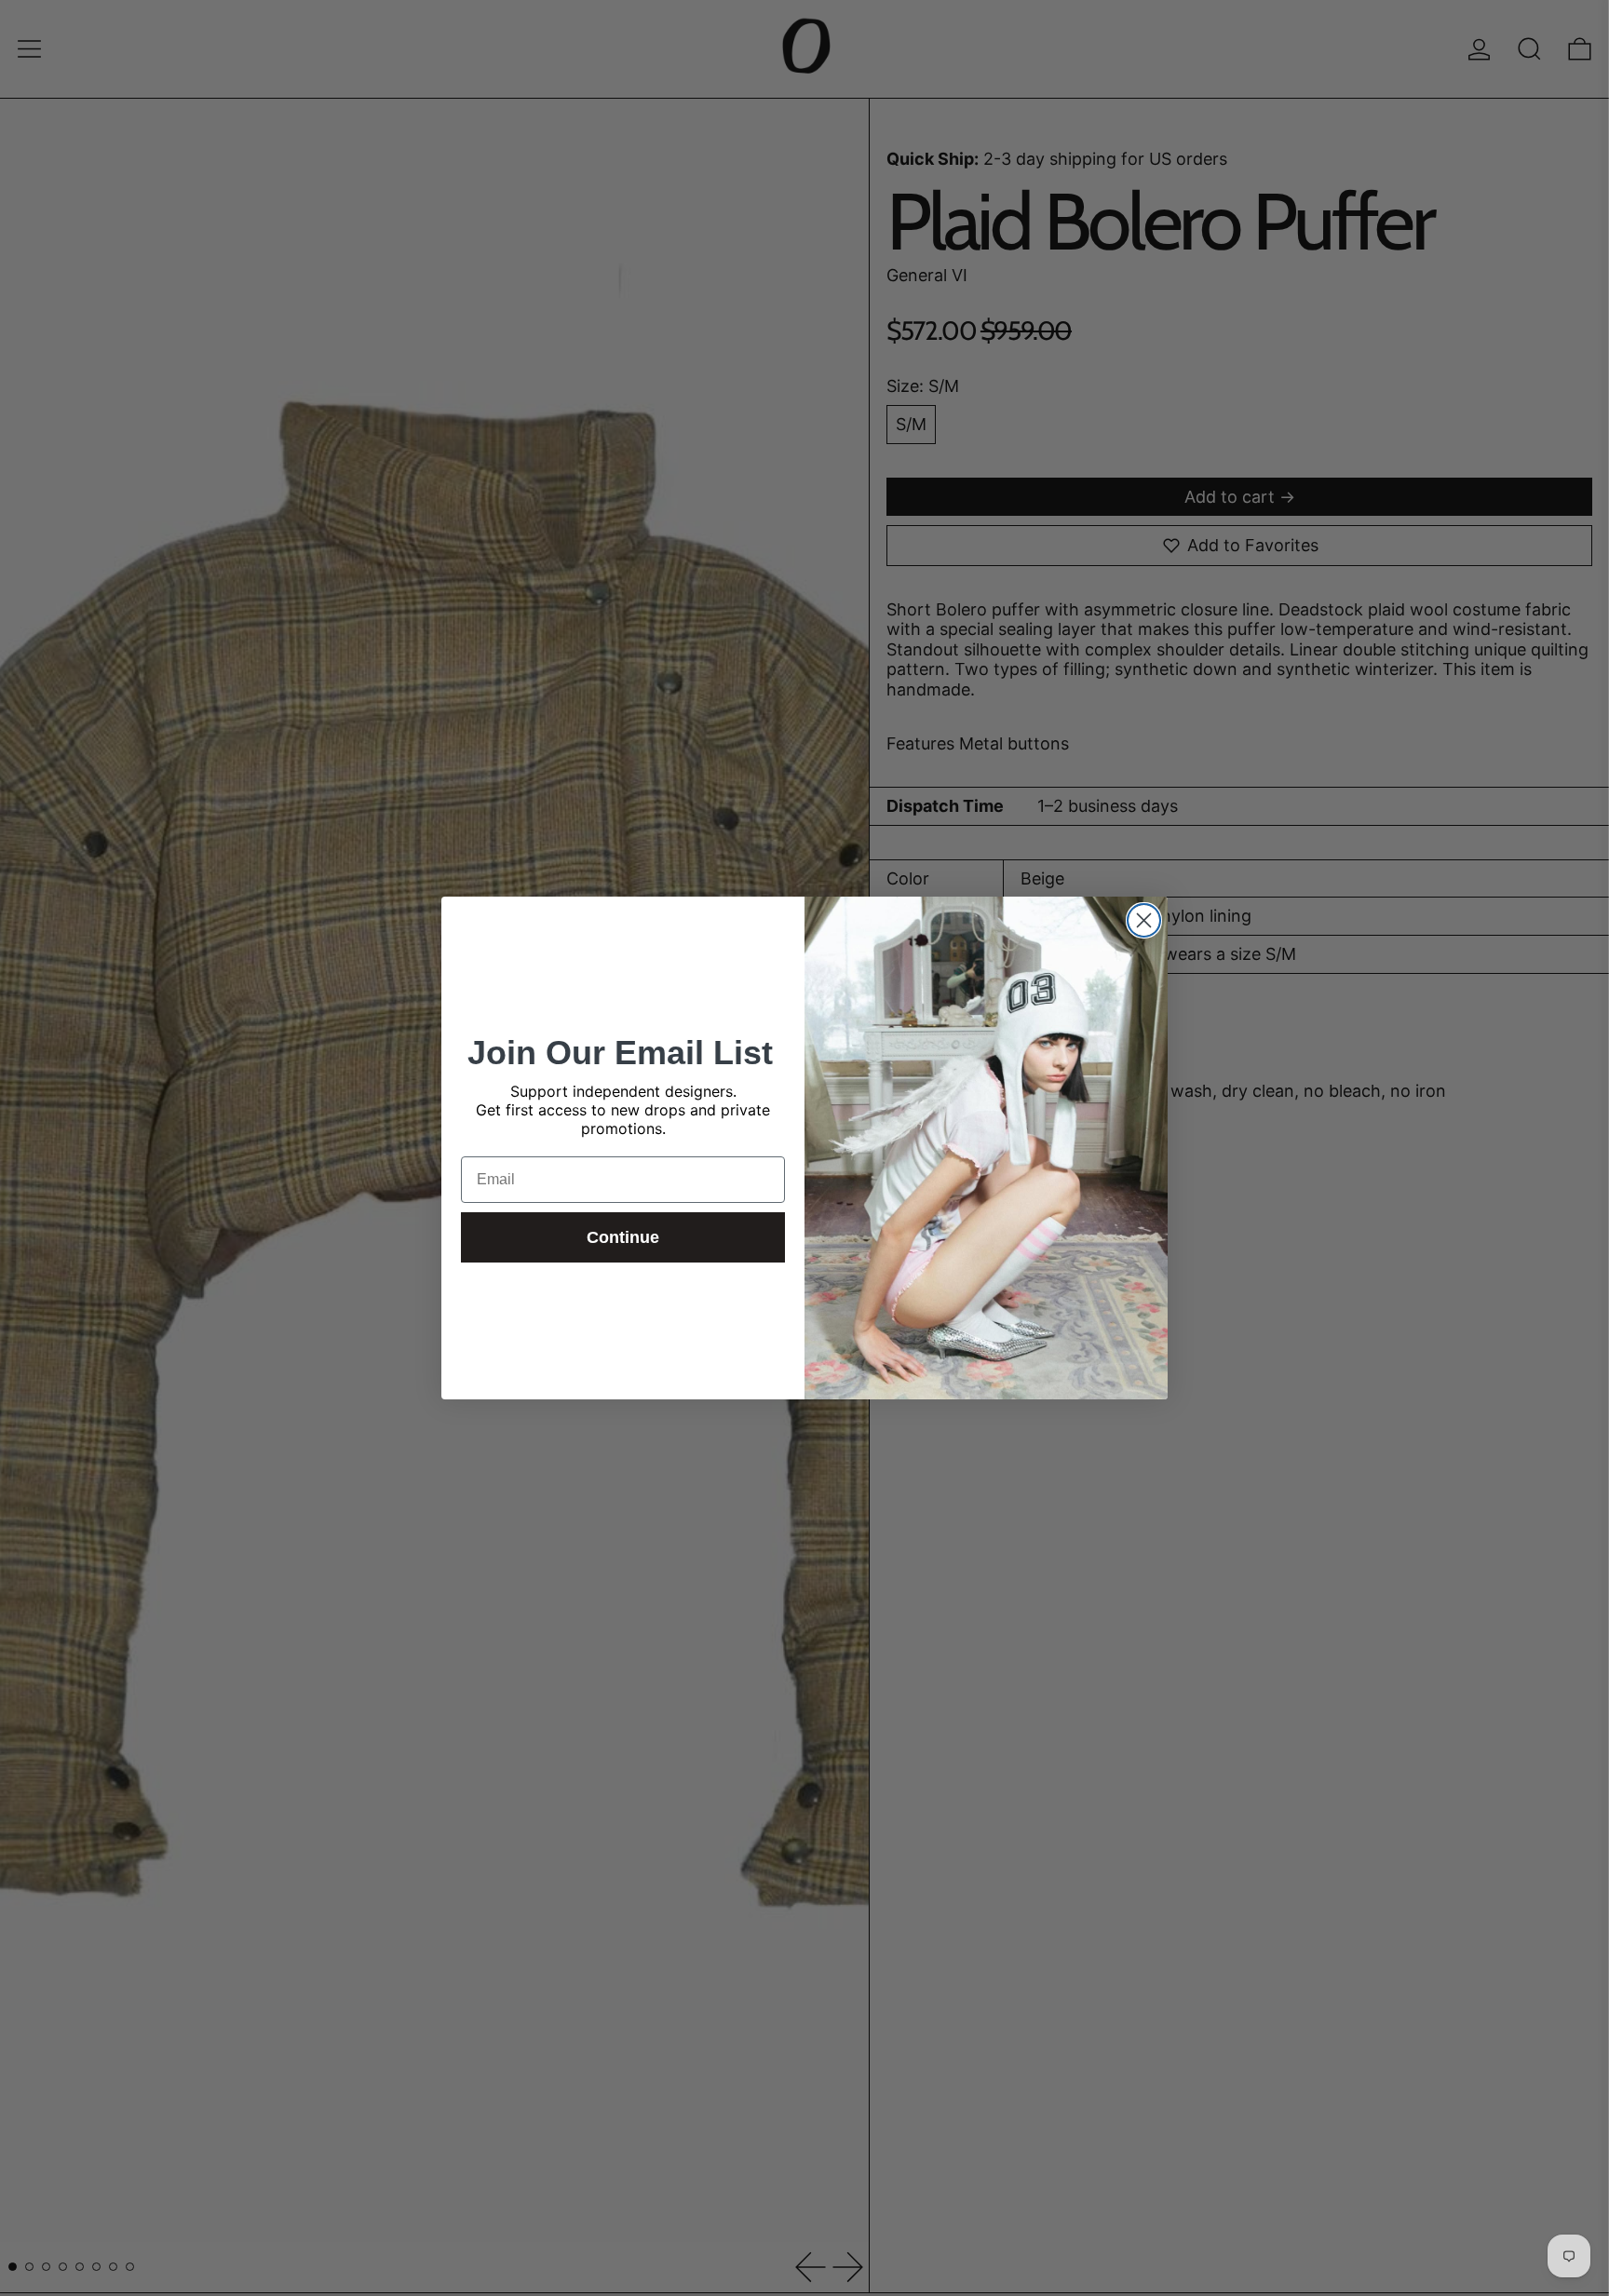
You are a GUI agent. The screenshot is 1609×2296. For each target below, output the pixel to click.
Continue (623, 1237)
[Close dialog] (1144, 920)
